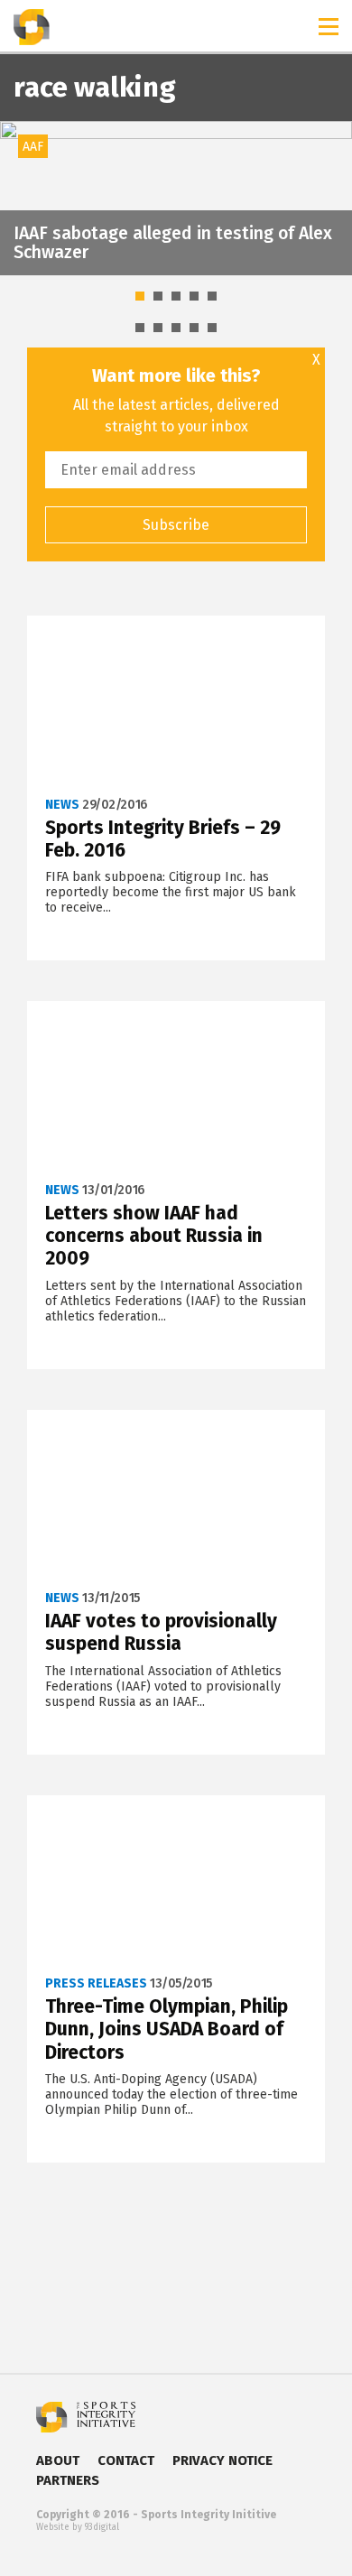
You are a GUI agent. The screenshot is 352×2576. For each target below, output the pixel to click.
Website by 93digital (78, 2527)
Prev (23, 199)
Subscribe (176, 525)
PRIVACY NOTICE (222, 2460)
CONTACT (126, 2460)
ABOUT (58, 2460)
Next (329, 199)
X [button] (316, 360)
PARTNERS (68, 2480)
